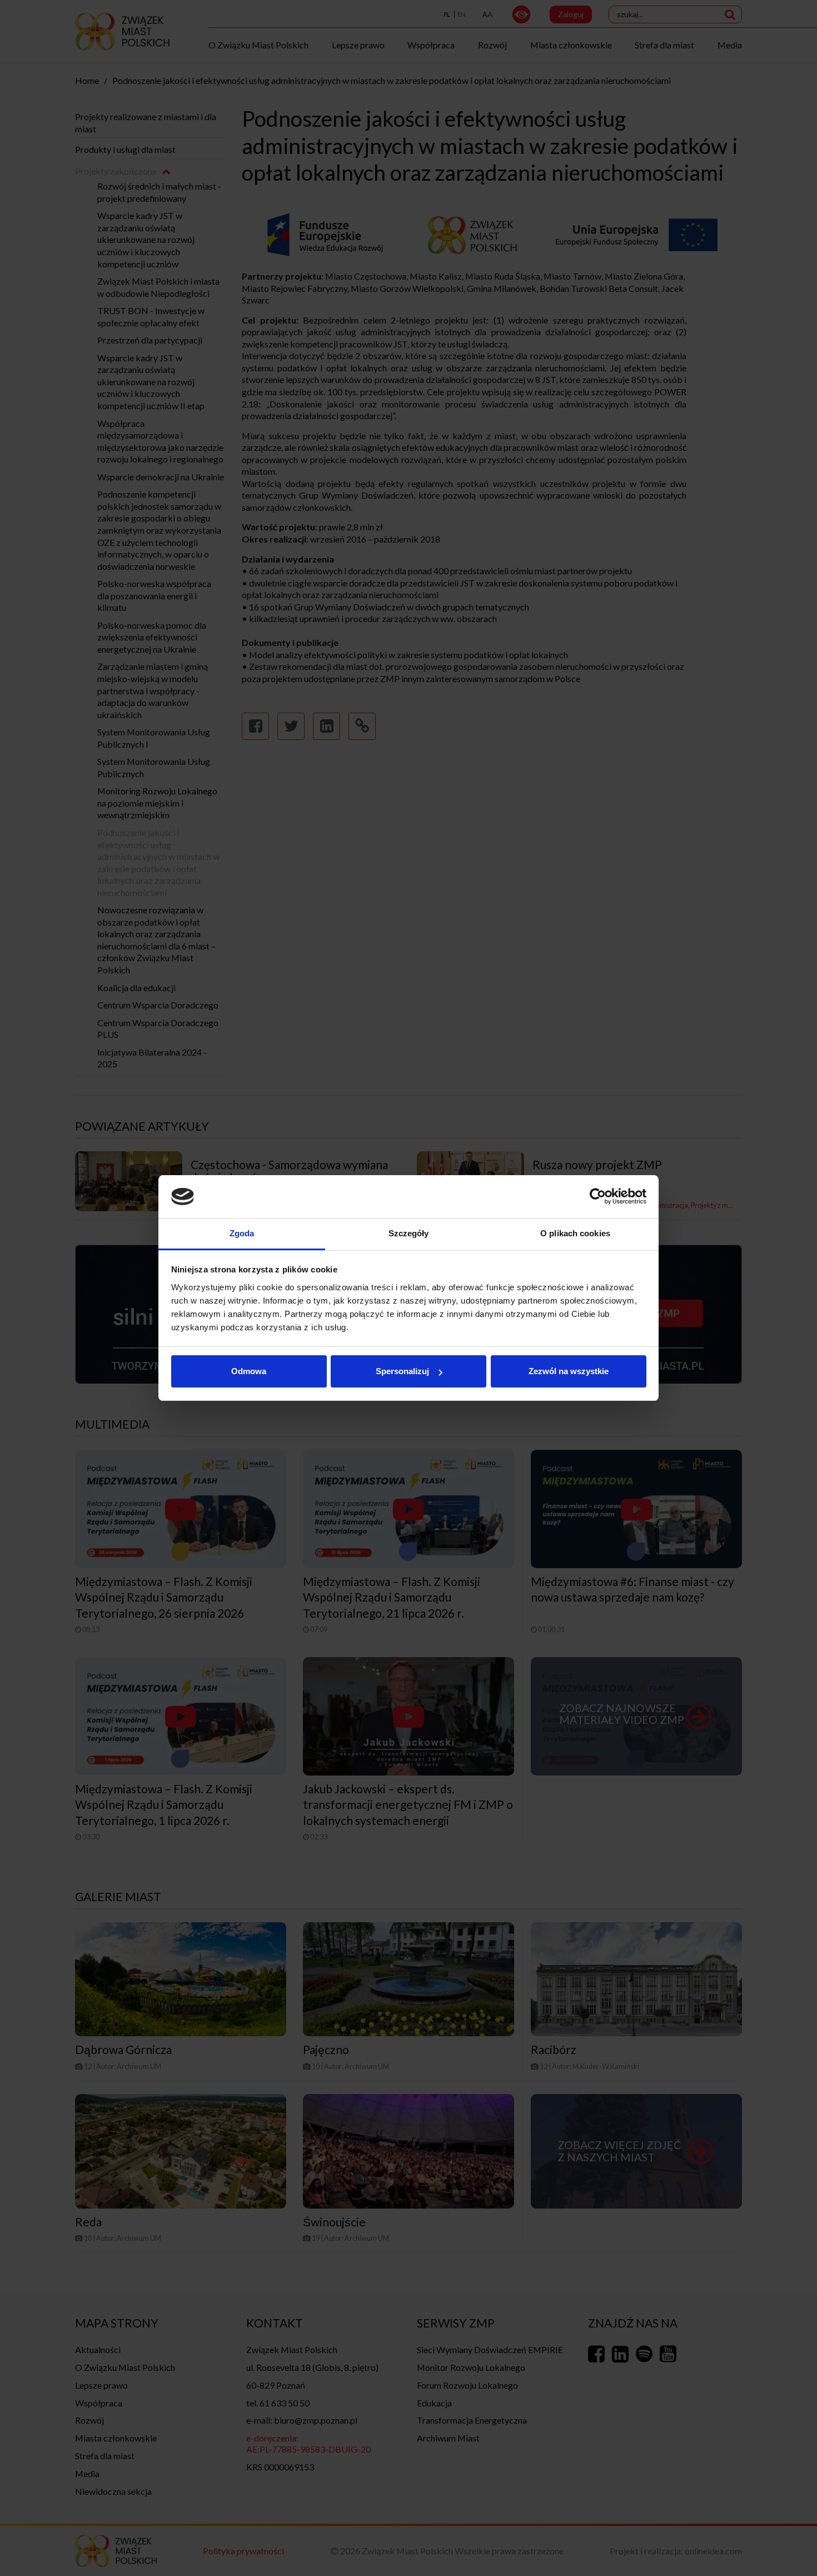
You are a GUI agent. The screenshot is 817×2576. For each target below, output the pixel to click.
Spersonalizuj (402, 1371)
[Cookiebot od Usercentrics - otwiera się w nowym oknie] (598, 1197)
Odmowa (249, 1371)
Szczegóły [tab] (409, 1233)
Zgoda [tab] (242, 1233)
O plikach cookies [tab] (575, 1233)
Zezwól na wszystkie (569, 1371)
